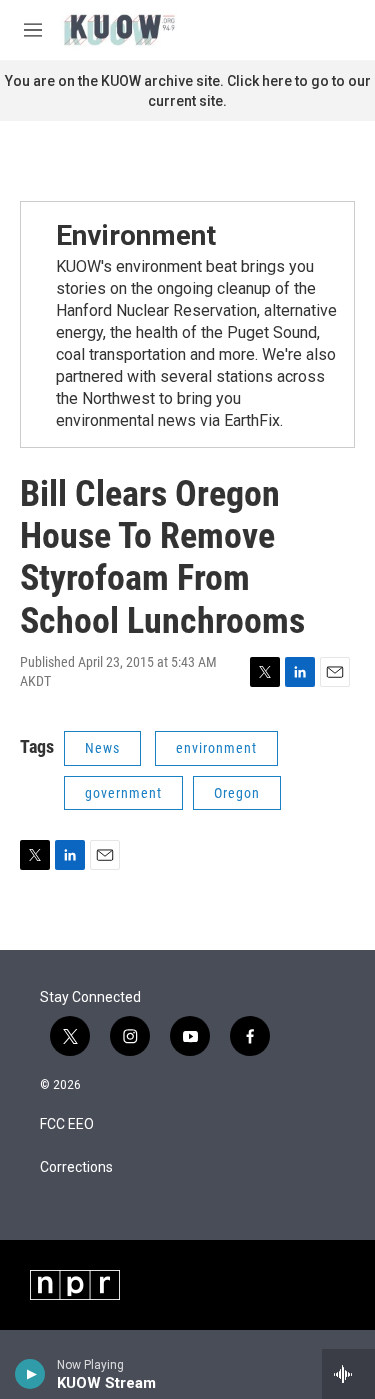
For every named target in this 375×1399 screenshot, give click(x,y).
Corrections (76, 1167)
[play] (30, 1374)
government (123, 793)
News (102, 748)
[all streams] (348, 1374)
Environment (136, 235)
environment (216, 748)
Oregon (237, 793)
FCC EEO (67, 1124)
